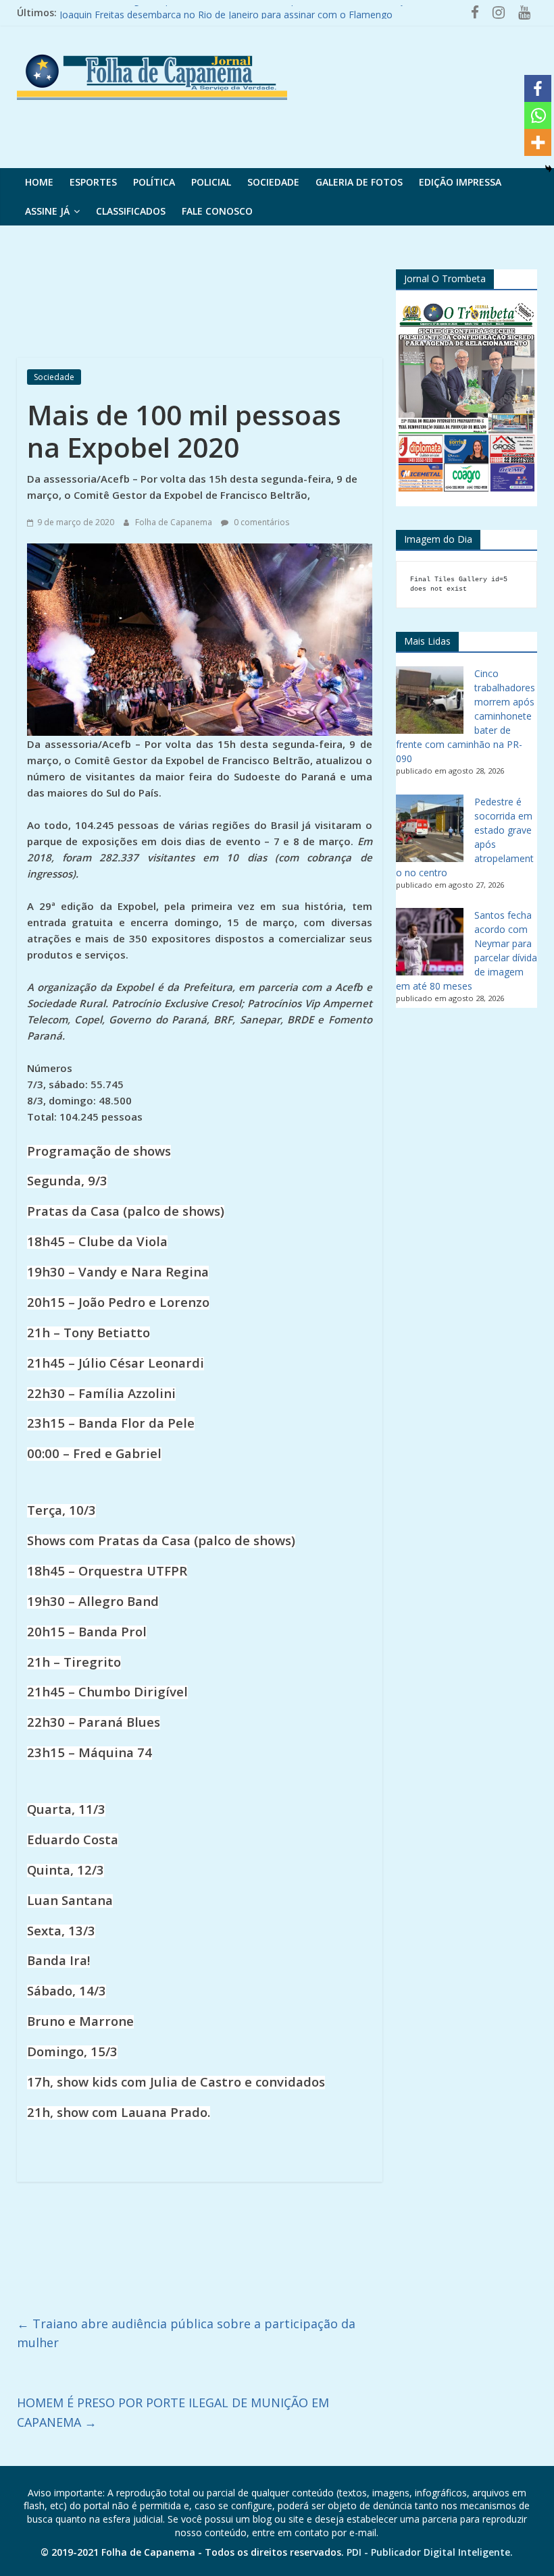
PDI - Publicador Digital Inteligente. (430, 2552)
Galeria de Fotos (359, 182)
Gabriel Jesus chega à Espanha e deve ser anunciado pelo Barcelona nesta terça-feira (246, 12)
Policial (211, 182)
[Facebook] (538, 88)
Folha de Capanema (175, 522)
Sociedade (273, 182)
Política (154, 182)
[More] (538, 142)
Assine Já (47, 211)
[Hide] (549, 169)
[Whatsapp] (538, 115)
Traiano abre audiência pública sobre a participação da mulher (186, 2333)
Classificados (131, 211)
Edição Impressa (460, 182)
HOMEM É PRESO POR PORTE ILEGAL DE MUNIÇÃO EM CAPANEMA (173, 2412)
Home (39, 182)
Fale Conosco (217, 211)
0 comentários (260, 522)
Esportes (93, 182)
